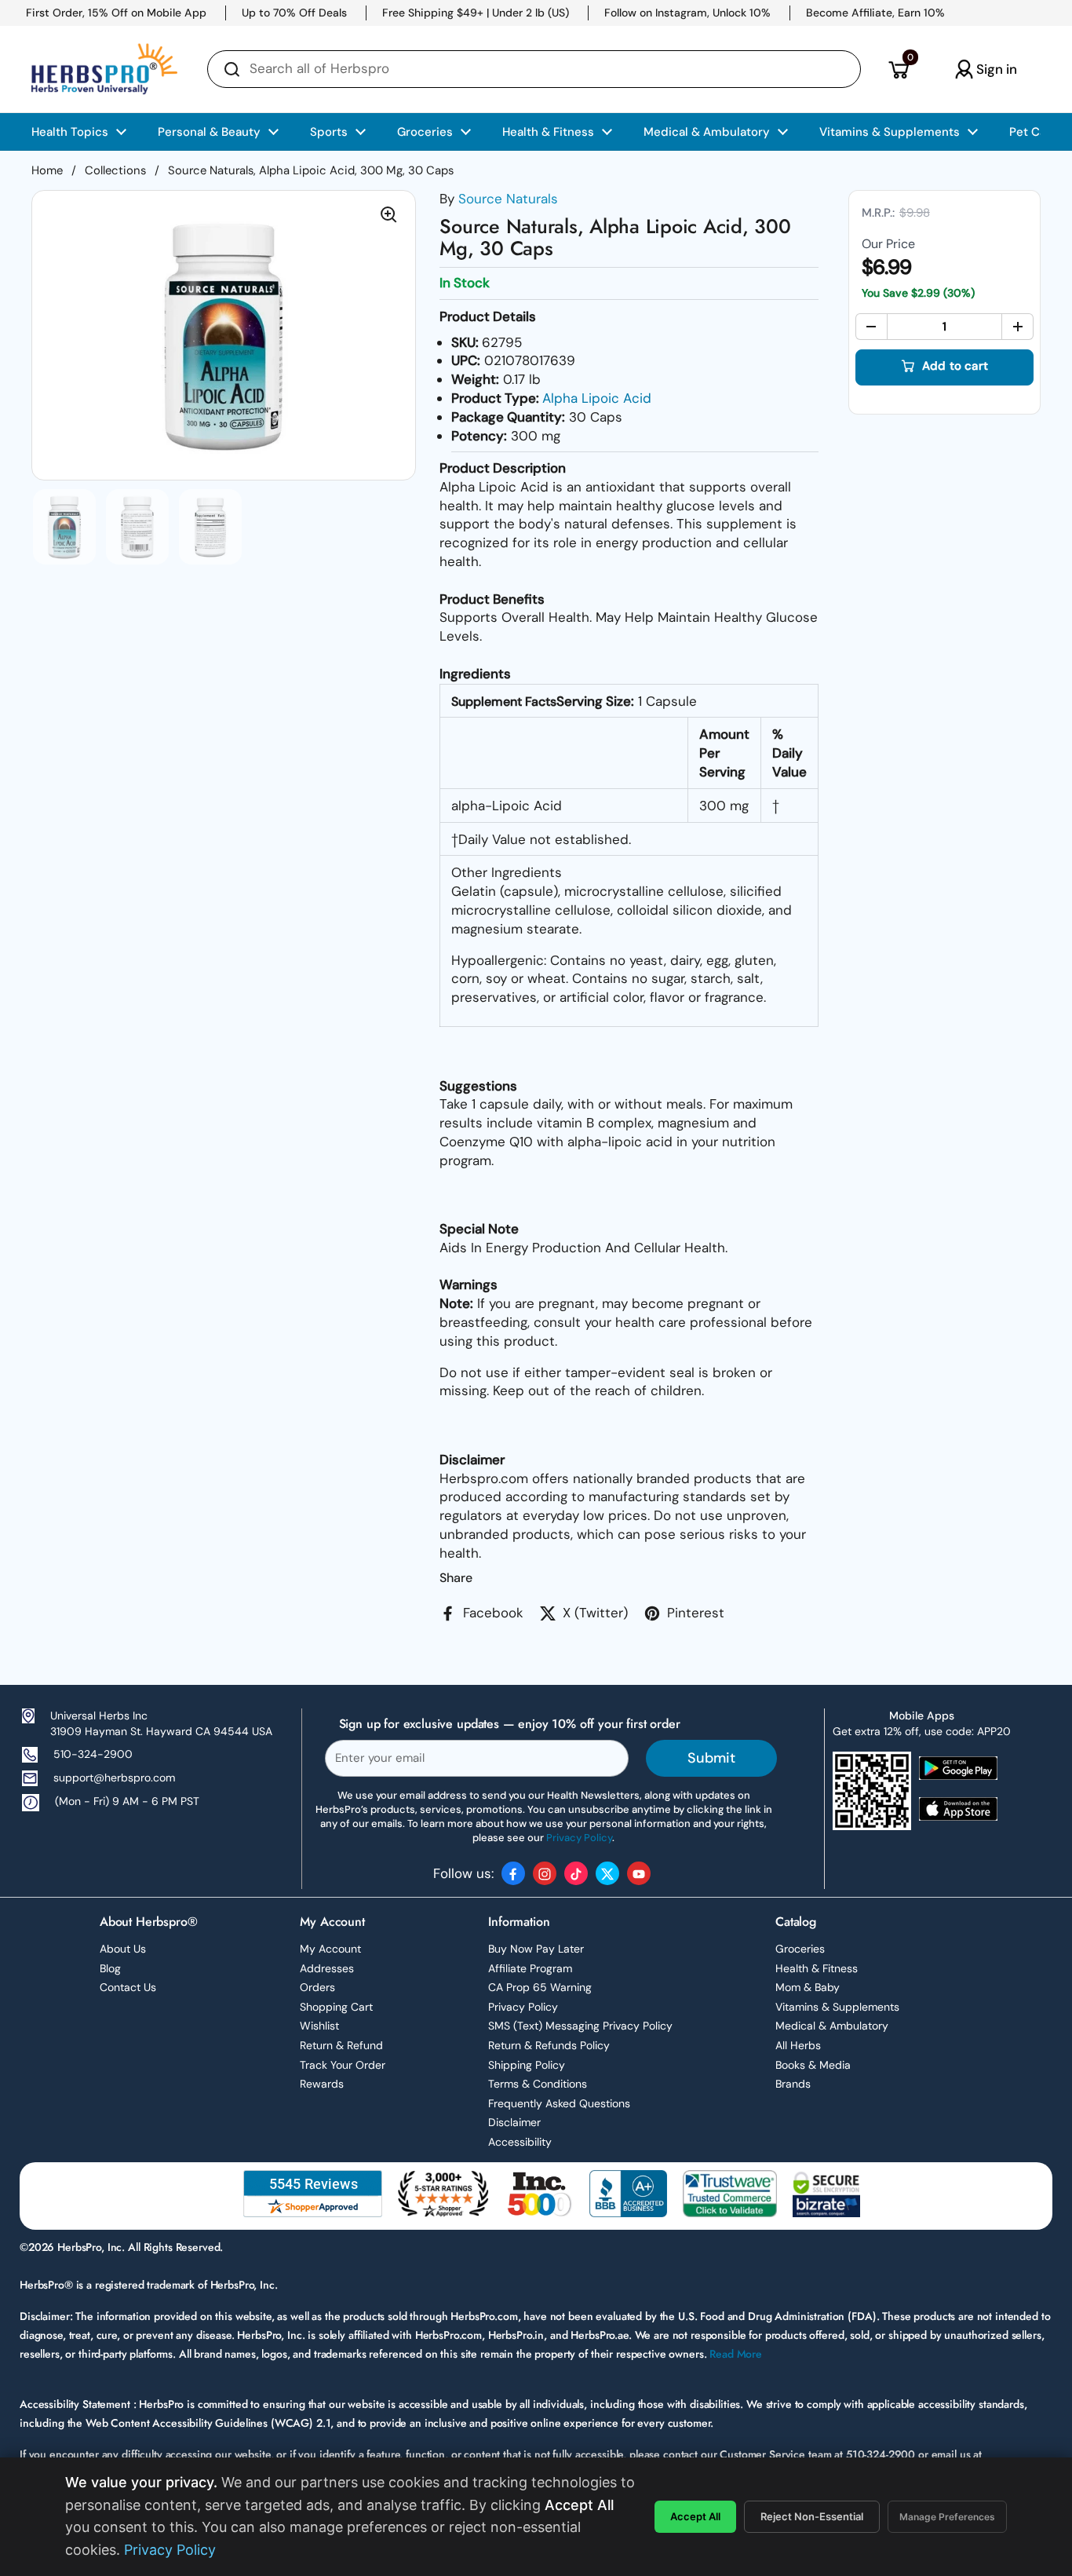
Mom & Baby (808, 1987)
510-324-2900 (93, 1754)
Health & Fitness (817, 1968)
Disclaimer (514, 2122)
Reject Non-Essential (812, 2516)
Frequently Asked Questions (559, 2103)
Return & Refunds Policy (549, 2045)
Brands (793, 2084)
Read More (736, 2354)
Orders (317, 1987)
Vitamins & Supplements (837, 2007)
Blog (110, 1968)
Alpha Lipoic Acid (597, 398)
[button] (898, 69)
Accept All (695, 2516)
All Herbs (798, 2045)
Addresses (327, 1968)
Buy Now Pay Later (536, 1949)
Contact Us (128, 1987)
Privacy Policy (523, 2007)
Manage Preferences (947, 2517)
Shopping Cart (336, 2007)
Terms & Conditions (538, 2084)
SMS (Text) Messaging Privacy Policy (580, 2026)
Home (47, 170)
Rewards (322, 2084)
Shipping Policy (527, 2065)
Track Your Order (343, 2065)
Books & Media (813, 2065)
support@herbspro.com (114, 1778)
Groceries (800, 1949)
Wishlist (319, 2026)
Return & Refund (341, 2045)
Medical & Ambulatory (832, 2026)
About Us (123, 1949)
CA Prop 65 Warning (540, 1987)
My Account (330, 1949)
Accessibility (520, 2142)
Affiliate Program (530, 1968)
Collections (115, 170)
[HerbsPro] (104, 69)
